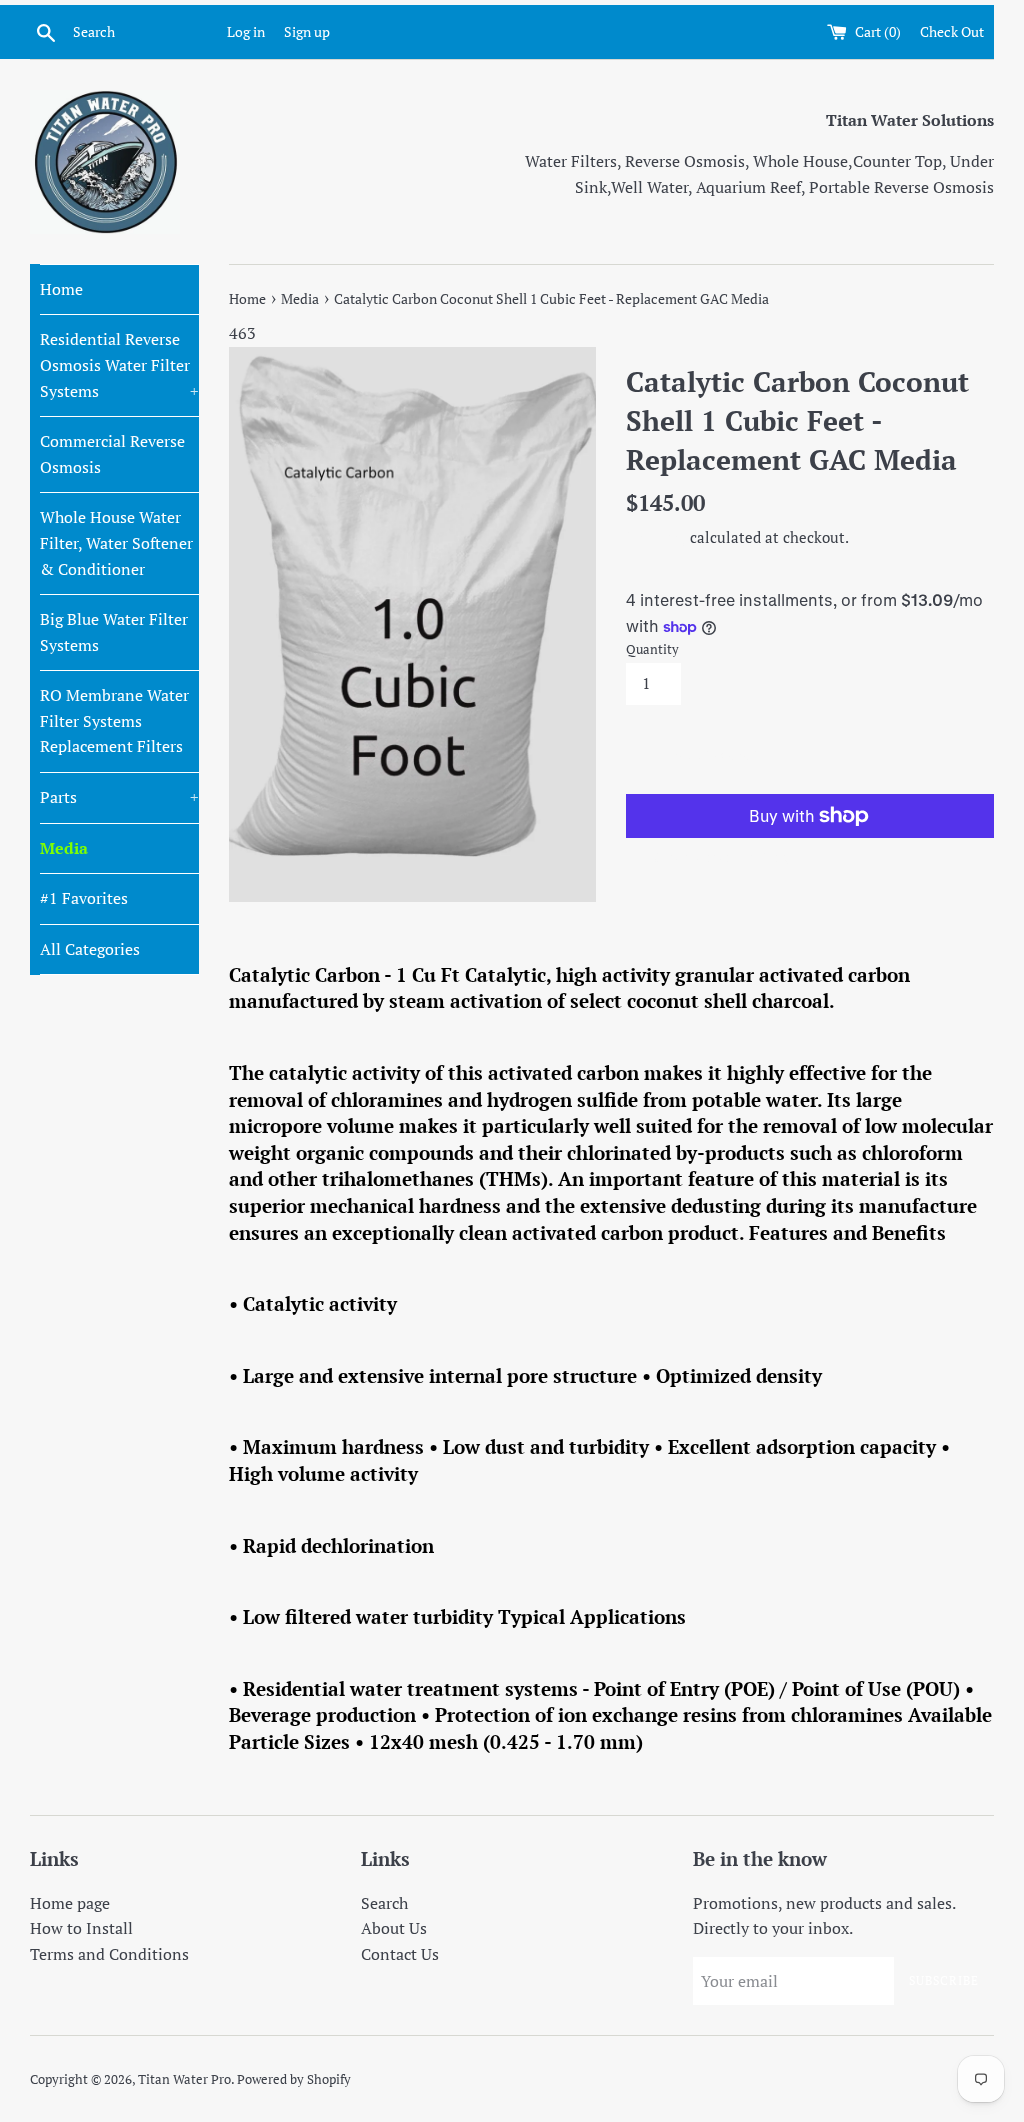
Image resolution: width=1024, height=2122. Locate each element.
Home (61, 289)
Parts (119, 797)
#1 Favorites (84, 898)
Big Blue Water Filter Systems (114, 632)
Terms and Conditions (109, 1954)
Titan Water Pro (184, 2079)
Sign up (307, 31)
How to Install (81, 1928)
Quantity (652, 649)
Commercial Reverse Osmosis (112, 454)
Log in (246, 31)
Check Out (952, 31)
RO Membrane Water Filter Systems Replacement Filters (114, 720)
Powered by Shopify (294, 2079)
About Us (394, 1928)
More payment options (718, 856)
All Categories (90, 949)
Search (384, 1903)
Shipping (656, 537)
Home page (70, 1903)
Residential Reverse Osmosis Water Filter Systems (119, 364)
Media (64, 848)
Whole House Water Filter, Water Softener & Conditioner (116, 542)
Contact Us (400, 1954)
